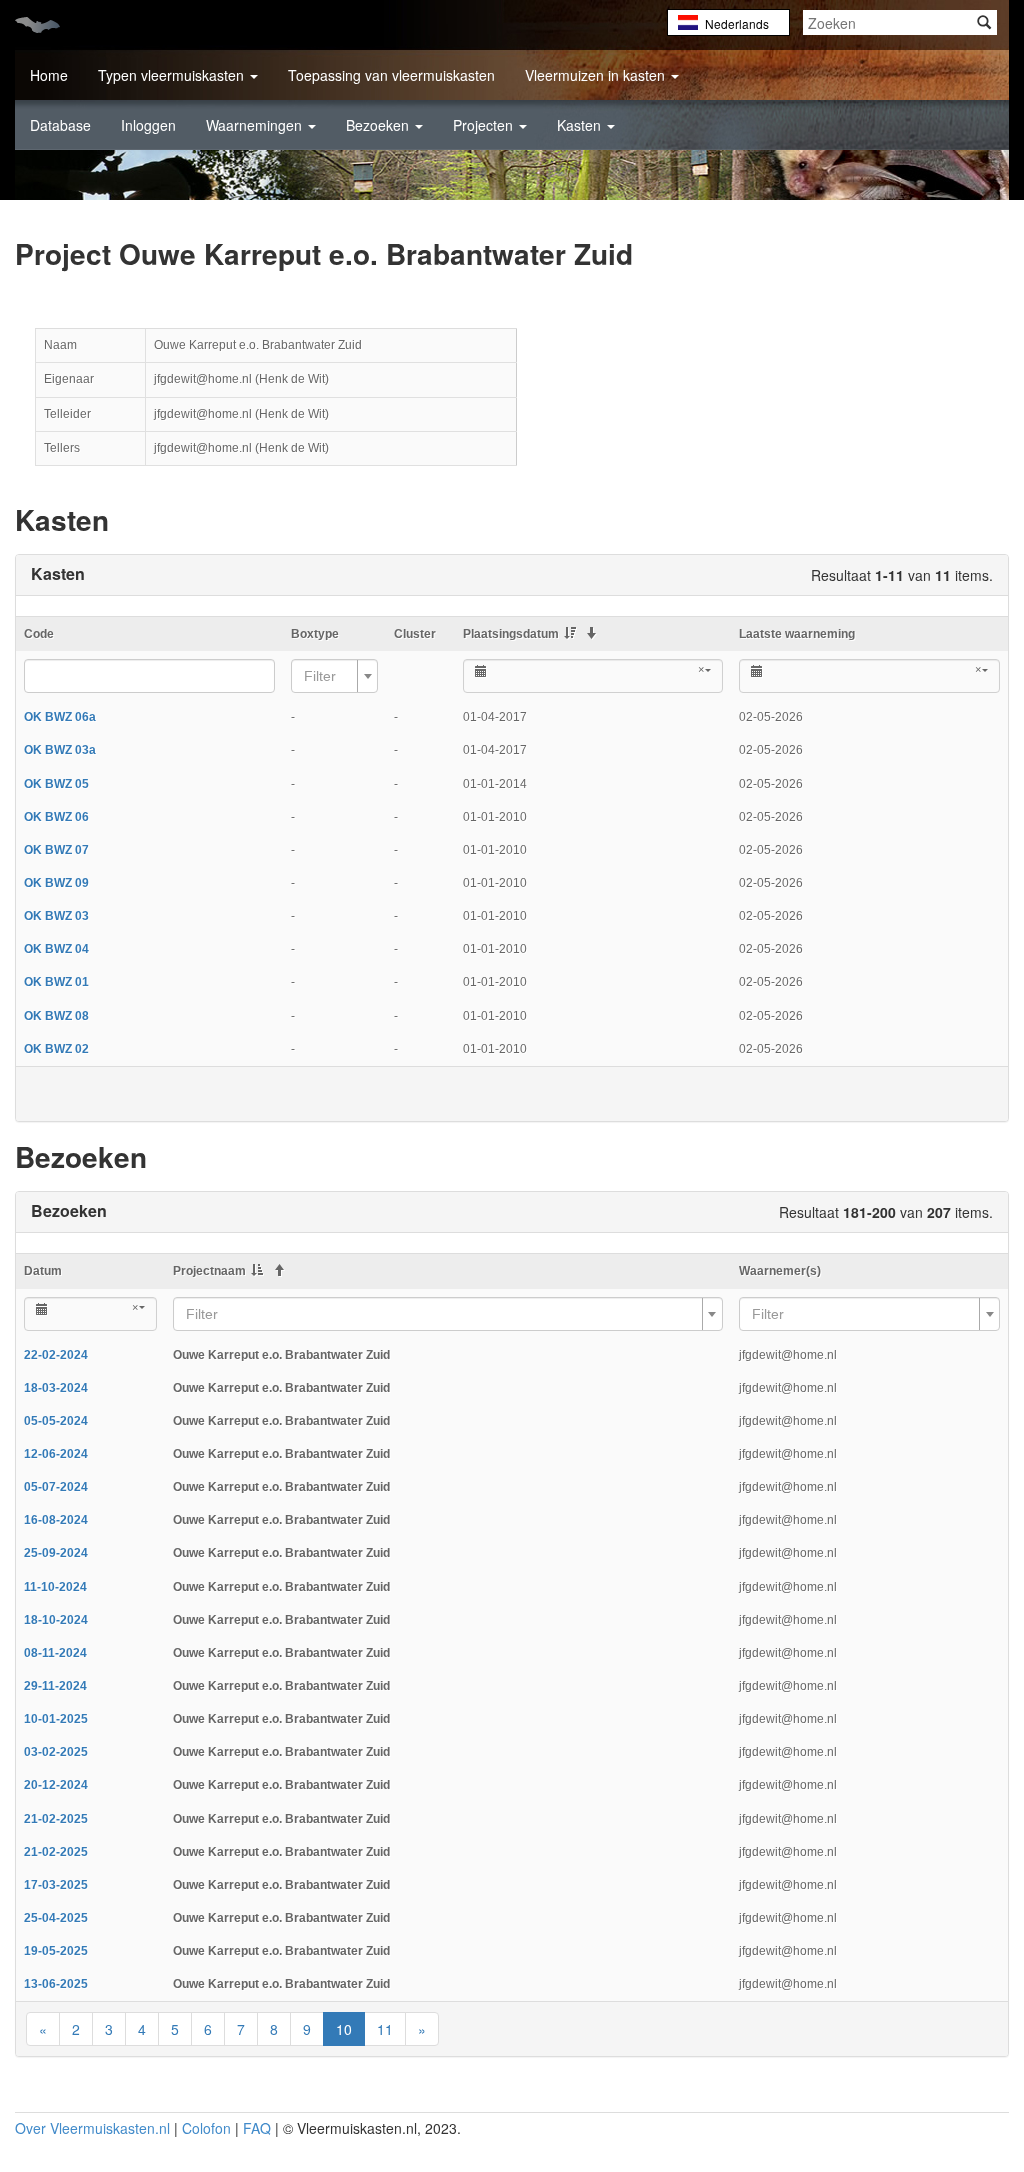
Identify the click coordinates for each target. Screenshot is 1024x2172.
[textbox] (328, 676)
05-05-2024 (56, 1421)
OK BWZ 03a (60, 750)
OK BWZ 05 (56, 784)
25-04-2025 (56, 1918)
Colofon (206, 2128)
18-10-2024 (56, 1620)
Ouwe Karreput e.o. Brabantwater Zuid (281, 1355)
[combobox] (334, 676)
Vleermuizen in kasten (597, 75)
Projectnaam (209, 1271)
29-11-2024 (55, 1686)
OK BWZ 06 (56, 817)
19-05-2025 (56, 1951)
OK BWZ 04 (56, 949)
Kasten (581, 125)
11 (385, 2029)
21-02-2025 (56, 1819)
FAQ (257, 2128)
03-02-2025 (56, 1752)
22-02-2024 (56, 1355)
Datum (43, 1271)
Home (49, 75)
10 (344, 2029)
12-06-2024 (56, 1454)
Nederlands (737, 23)
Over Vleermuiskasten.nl (92, 2128)
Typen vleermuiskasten (173, 75)
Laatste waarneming (797, 634)
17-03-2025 (56, 1885)
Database (60, 125)
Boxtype (315, 634)
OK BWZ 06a (60, 717)
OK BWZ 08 (56, 1016)
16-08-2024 (56, 1520)
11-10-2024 (55, 1587)
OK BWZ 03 (56, 916)
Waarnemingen (256, 125)
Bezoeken (379, 125)
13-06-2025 (56, 1984)
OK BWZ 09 (56, 883)
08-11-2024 (55, 1653)
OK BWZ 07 (56, 850)
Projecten (485, 125)
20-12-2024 (56, 1785)
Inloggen (148, 125)
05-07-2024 (56, 1487)
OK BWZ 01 (56, 982)
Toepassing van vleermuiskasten (391, 75)
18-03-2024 (56, 1388)
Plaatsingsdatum (511, 634)
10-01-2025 (56, 1719)
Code (39, 634)
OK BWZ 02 (56, 1049)
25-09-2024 (56, 1553)
